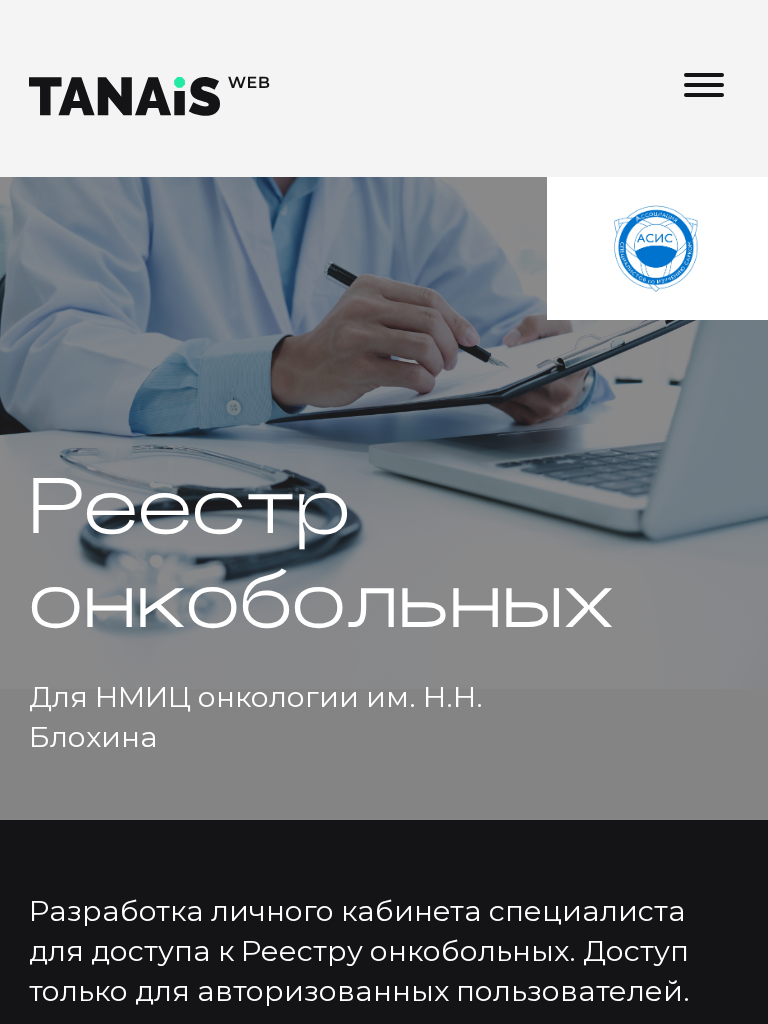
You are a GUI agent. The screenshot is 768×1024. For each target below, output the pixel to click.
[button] (704, 88)
